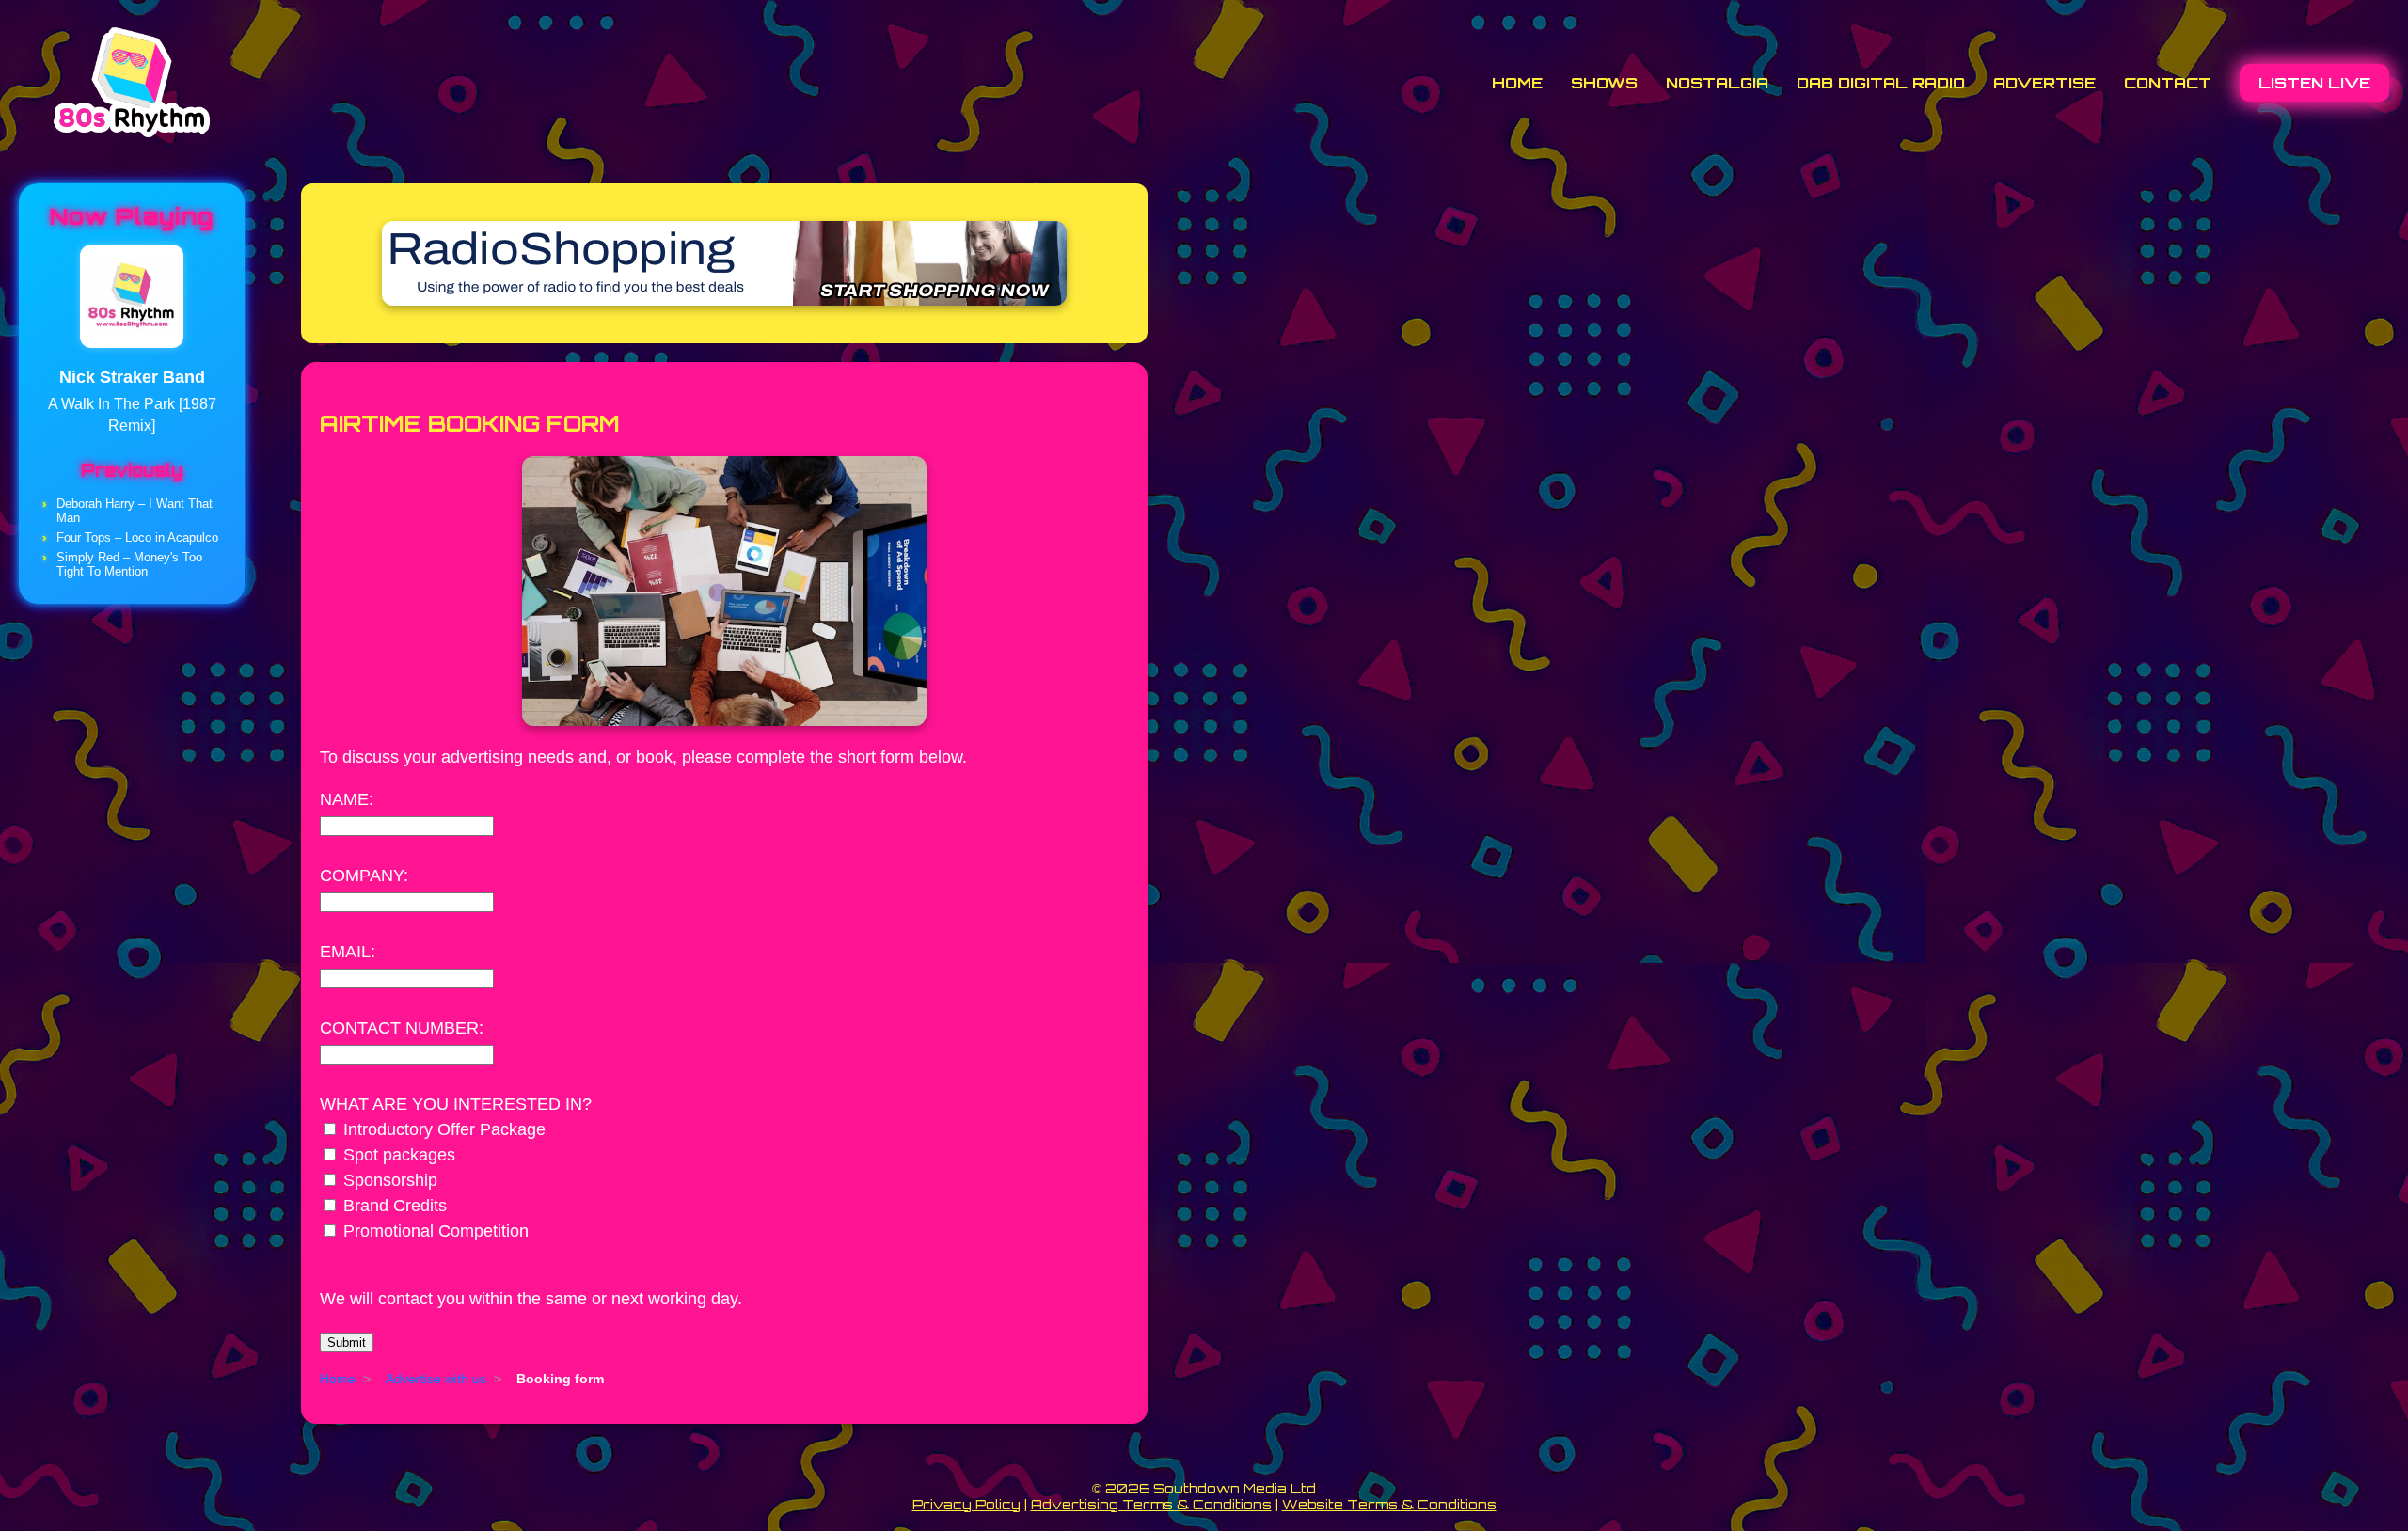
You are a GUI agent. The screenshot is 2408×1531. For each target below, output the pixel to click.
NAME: (347, 799)
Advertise (2044, 83)
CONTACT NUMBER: (402, 1028)
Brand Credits (395, 1206)
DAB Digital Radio (1881, 83)
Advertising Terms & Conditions (1151, 1504)
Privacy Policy (966, 1504)
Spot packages (399, 1155)
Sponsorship (390, 1180)
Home (1517, 83)
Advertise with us (436, 1379)
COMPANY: (364, 876)
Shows (1604, 83)
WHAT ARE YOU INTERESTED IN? (456, 1104)
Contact (2168, 83)
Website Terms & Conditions (1389, 1504)
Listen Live (2314, 83)
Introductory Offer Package (444, 1129)
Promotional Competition (436, 1231)
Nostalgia (1717, 83)
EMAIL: (348, 952)
